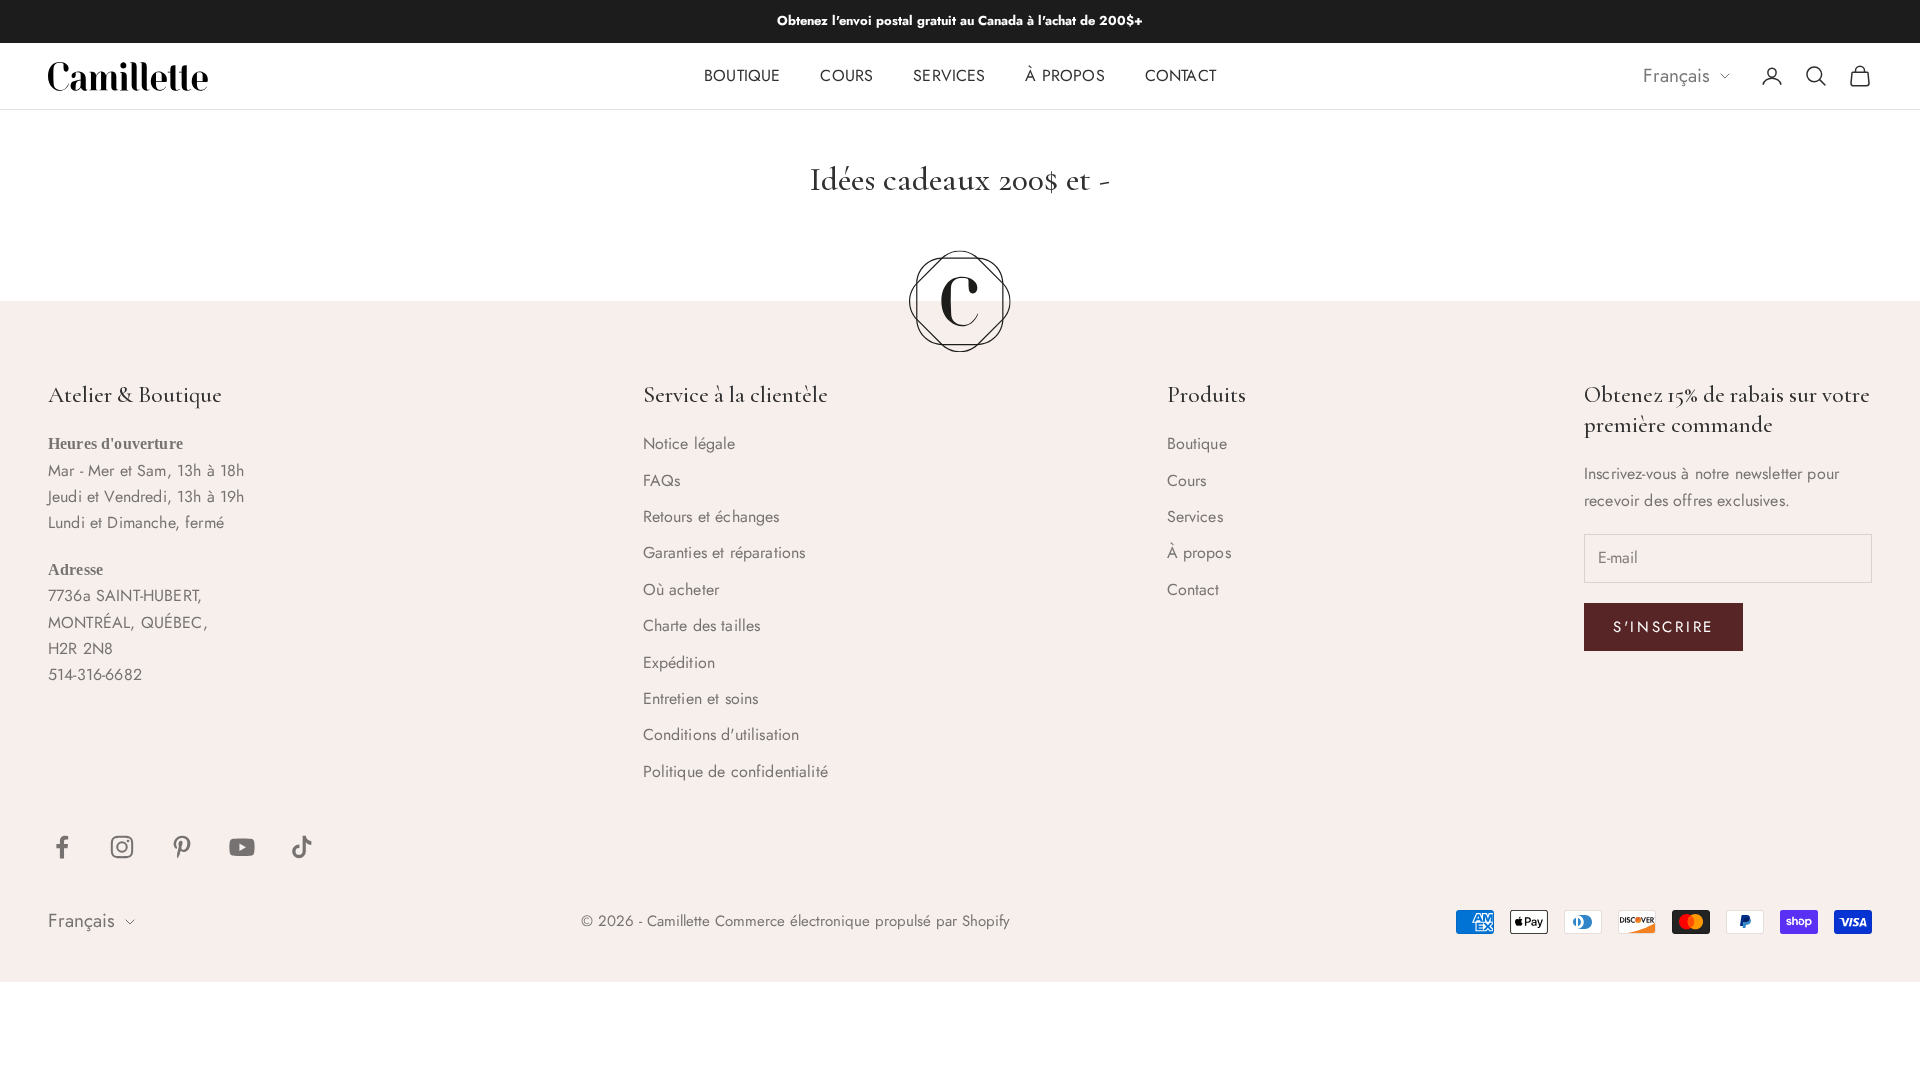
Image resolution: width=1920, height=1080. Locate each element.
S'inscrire (1663, 627)
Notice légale (689, 443)
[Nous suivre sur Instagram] (122, 847)
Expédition (679, 662)
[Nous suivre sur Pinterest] (182, 847)
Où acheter (681, 589)
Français (1676, 76)
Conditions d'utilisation (721, 734)
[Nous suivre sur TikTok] (302, 847)
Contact (1180, 75)
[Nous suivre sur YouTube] (242, 847)
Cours (846, 75)
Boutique (742, 75)
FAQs (662, 480)
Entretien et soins (701, 698)
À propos (1064, 75)
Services (949, 75)
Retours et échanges (711, 516)
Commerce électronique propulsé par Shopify (862, 921)
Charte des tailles (702, 625)
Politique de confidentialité (735, 771)
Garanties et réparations (724, 552)
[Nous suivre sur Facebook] (62, 847)
